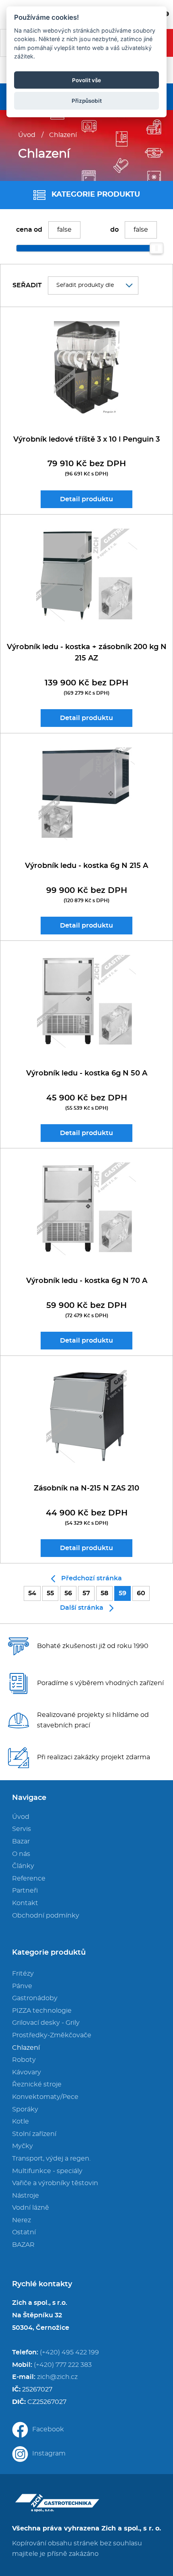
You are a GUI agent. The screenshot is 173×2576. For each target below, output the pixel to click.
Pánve (22, 1986)
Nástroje (26, 2196)
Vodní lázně (31, 2208)
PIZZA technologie (42, 2011)
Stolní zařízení (34, 2134)
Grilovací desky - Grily (46, 2023)
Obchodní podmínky (46, 1916)
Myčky (23, 2146)
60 (141, 1593)
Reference (29, 1879)
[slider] (157, 248)
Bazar (21, 1841)
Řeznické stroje (37, 2084)
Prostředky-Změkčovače (52, 2035)
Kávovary (27, 2072)
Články (23, 1866)
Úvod (27, 135)
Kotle (21, 2121)
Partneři (25, 1891)
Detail (86, 499)
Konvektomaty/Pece (45, 2097)
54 (32, 1593)
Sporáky (25, 2109)
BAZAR (23, 2245)
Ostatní (24, 2232)
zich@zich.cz (57, 2377)
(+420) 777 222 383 (63, 2365)
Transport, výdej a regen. (51, 2159)
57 (86, 1593)
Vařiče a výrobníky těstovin (55, 2183)
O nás (21, 1854)
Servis (22, 1829)
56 (68, 1593)
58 (104, 1593)
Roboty (24, 2060)
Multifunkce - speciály (47, 2171)
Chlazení (63, 135)
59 (123, 1593)
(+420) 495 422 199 (69, 2352)
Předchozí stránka (92, 1578)
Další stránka (82, 1608)
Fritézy (23, 1974)
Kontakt (25, 1903)
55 (50, 1593)
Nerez (22, 2220)
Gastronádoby (35, 1998)
